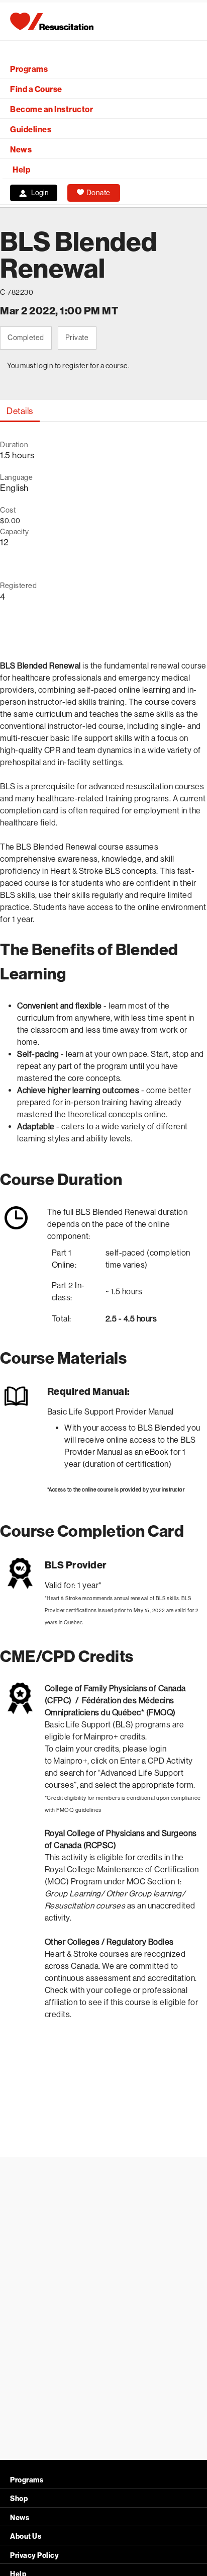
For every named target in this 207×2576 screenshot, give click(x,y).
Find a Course (36, 89)
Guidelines (31, 130)
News (21, 150)
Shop (19, 2499)
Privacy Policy (34, 2556)
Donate (98, 193)
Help (21, 170)
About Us (26, 2537)
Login (40, 193)
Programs (29, 69)
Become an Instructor (51, 109)
